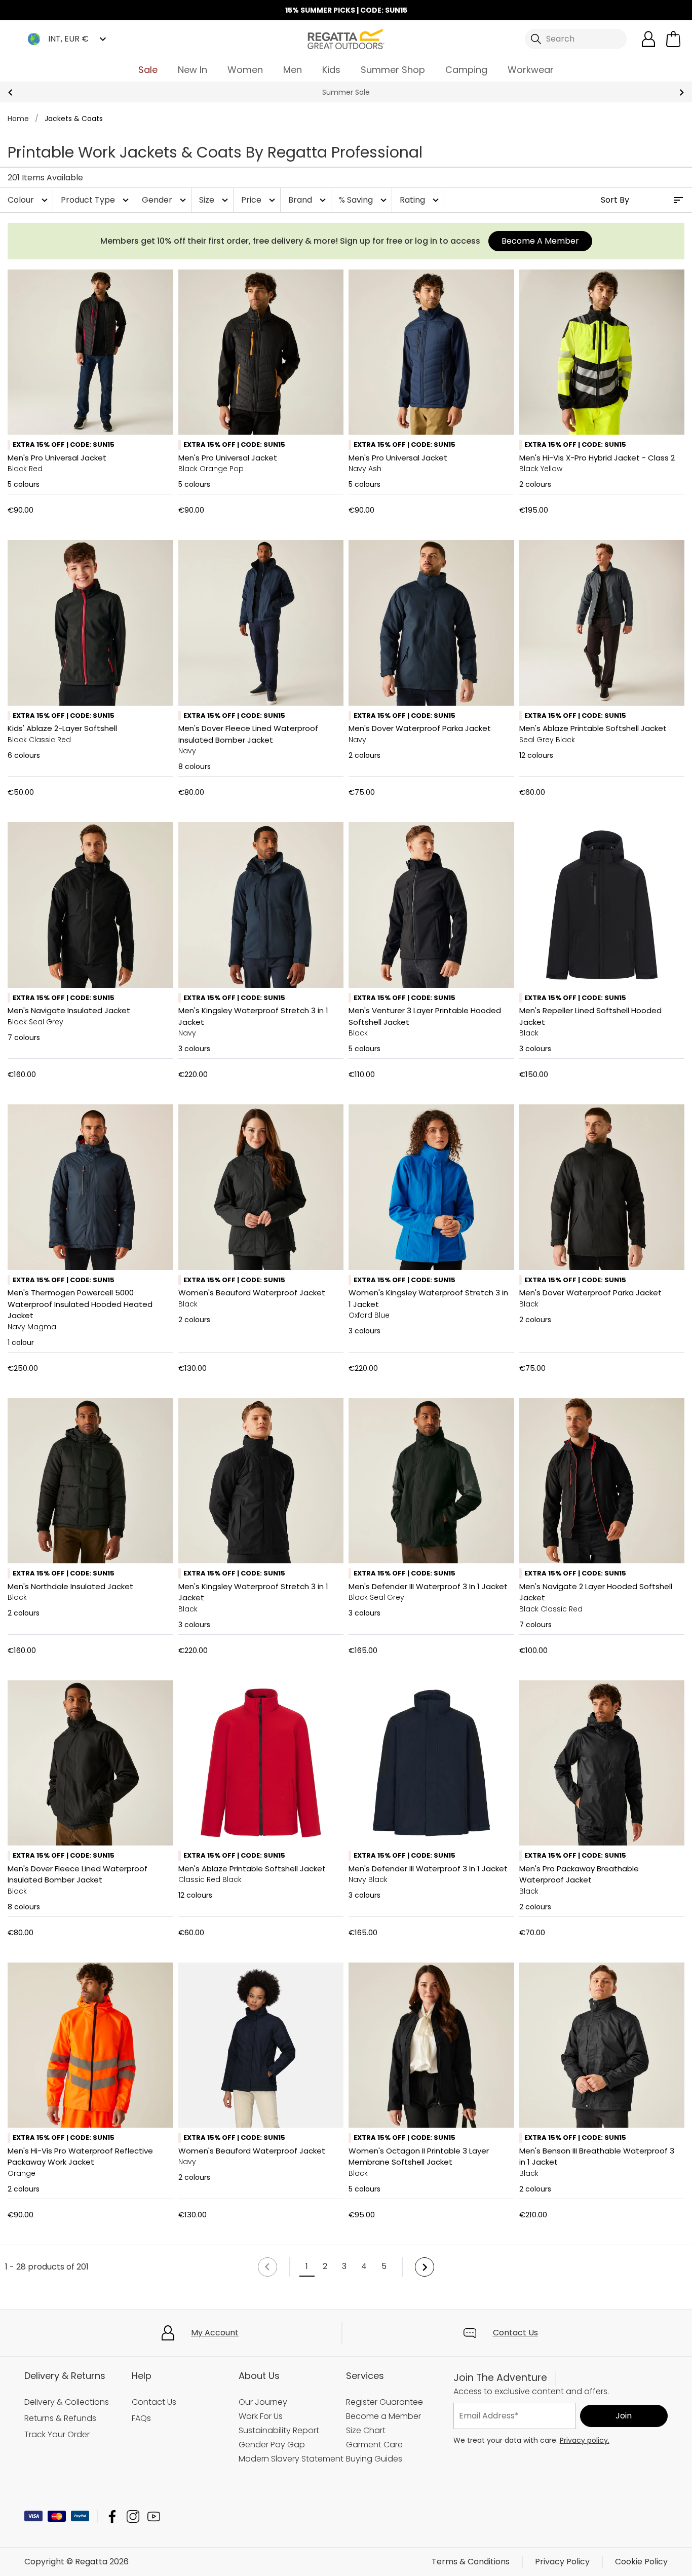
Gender (165, 200)
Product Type (96, 200)
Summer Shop (393, 70)
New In (193, 70)
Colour (29, 200)
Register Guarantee (385, 2402)
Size (215, 200)
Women (245, 70)
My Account (215, 2333)
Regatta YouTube (154, 2516)
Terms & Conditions (471, 2562)
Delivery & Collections (67, 2402)
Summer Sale (346, 92)
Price (259, 200)
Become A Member (540, 241)
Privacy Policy (562, 2562)
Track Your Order (57, 2434)
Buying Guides (374, 2459)
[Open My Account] (648, 39)
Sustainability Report (279, 2430)
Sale (148, 70)
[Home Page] (346, 38)
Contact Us (515, 2333)
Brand (308, 200)
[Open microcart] (673, 39)
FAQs (141, 2418)
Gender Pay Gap (272, 2445)
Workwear (531, 70)
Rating (420, 200)
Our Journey (263, 2402)
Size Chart (366, 2430)
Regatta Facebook (112, 2516)
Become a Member (383, 2416)
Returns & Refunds (60, 2418)
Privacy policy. (585, 2440)
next (682, 92)
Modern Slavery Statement (291, 2459)
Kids (331, 70)
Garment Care (374, 2445)
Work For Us (261, 2416)
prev (10, 92)
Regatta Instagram (133, 2516)
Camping (466, 70)
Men (293, 70)
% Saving (364, 200)
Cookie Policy (641, 2562)
